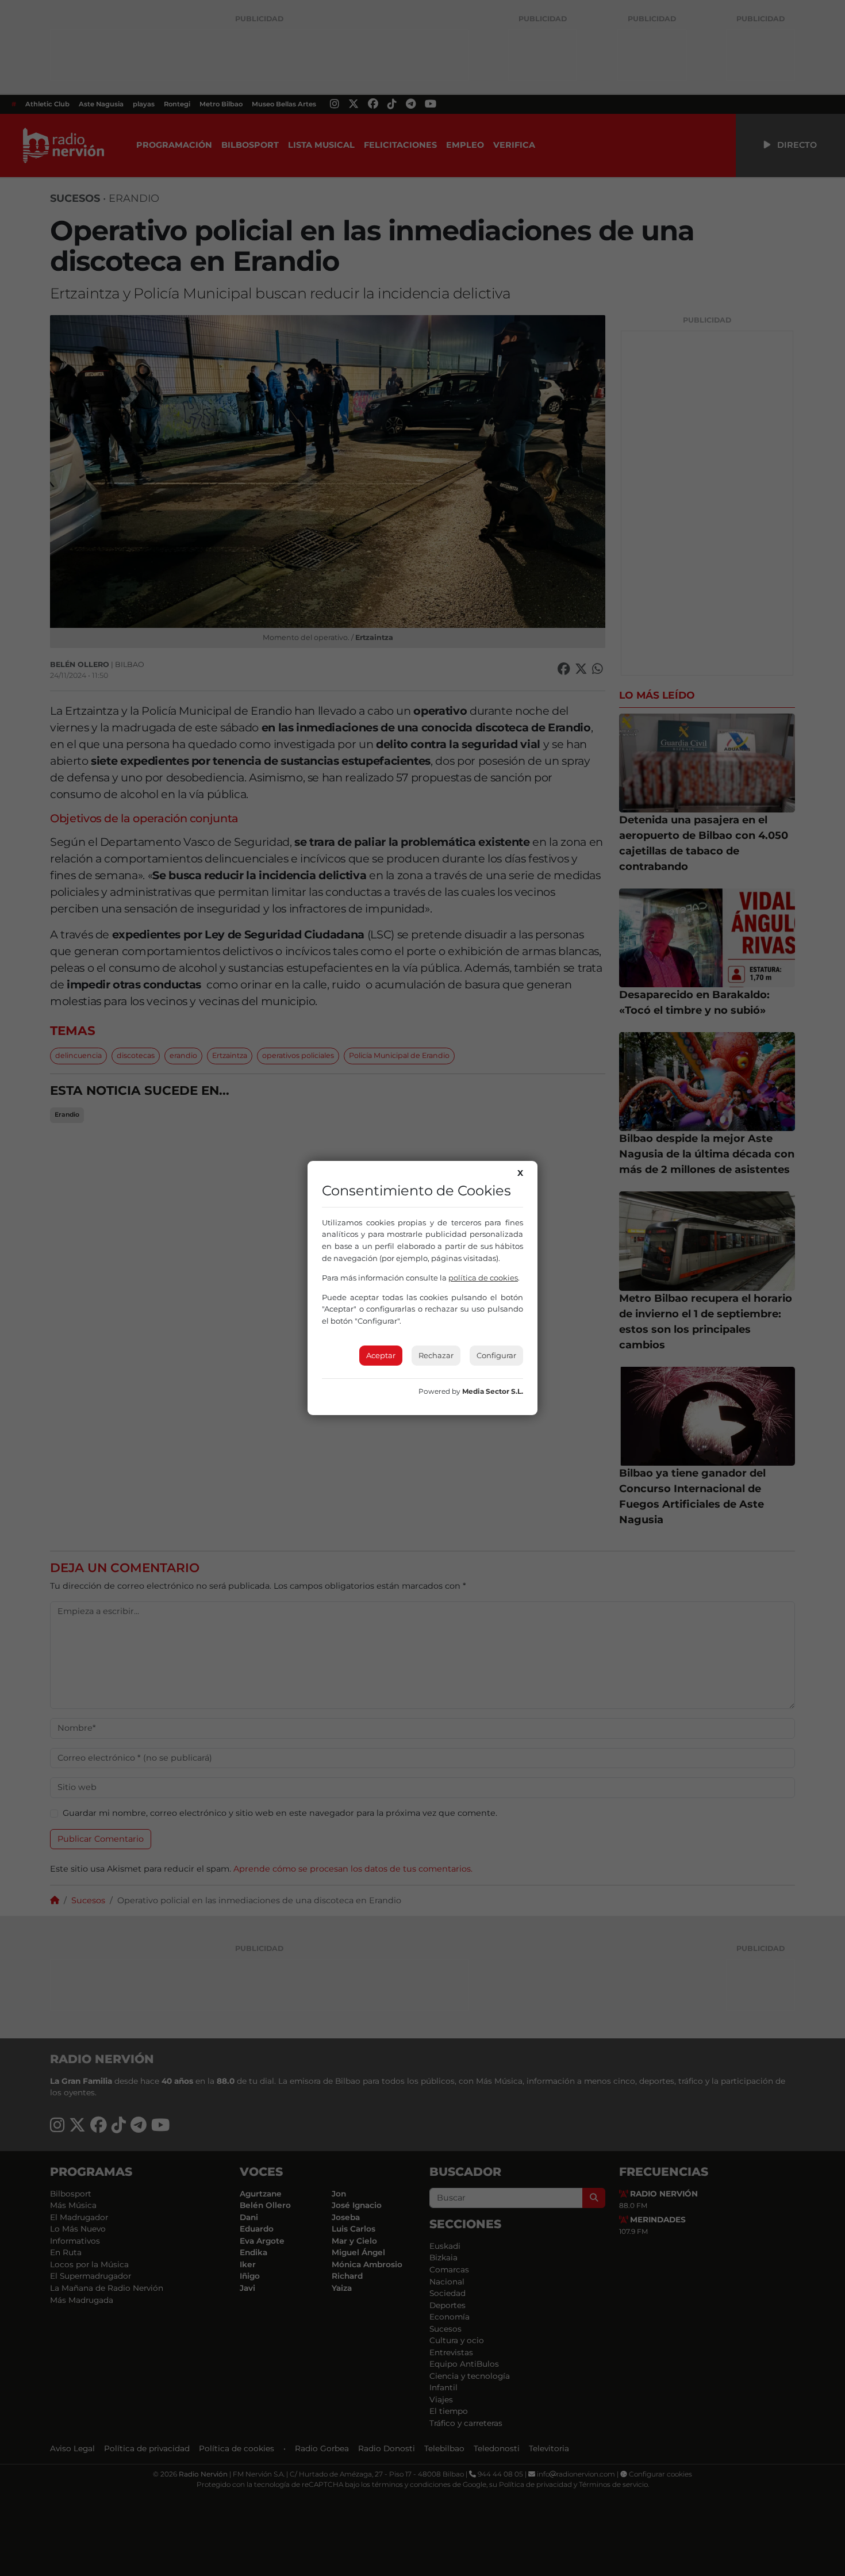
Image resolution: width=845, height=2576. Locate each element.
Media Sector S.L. (493, 1391)
